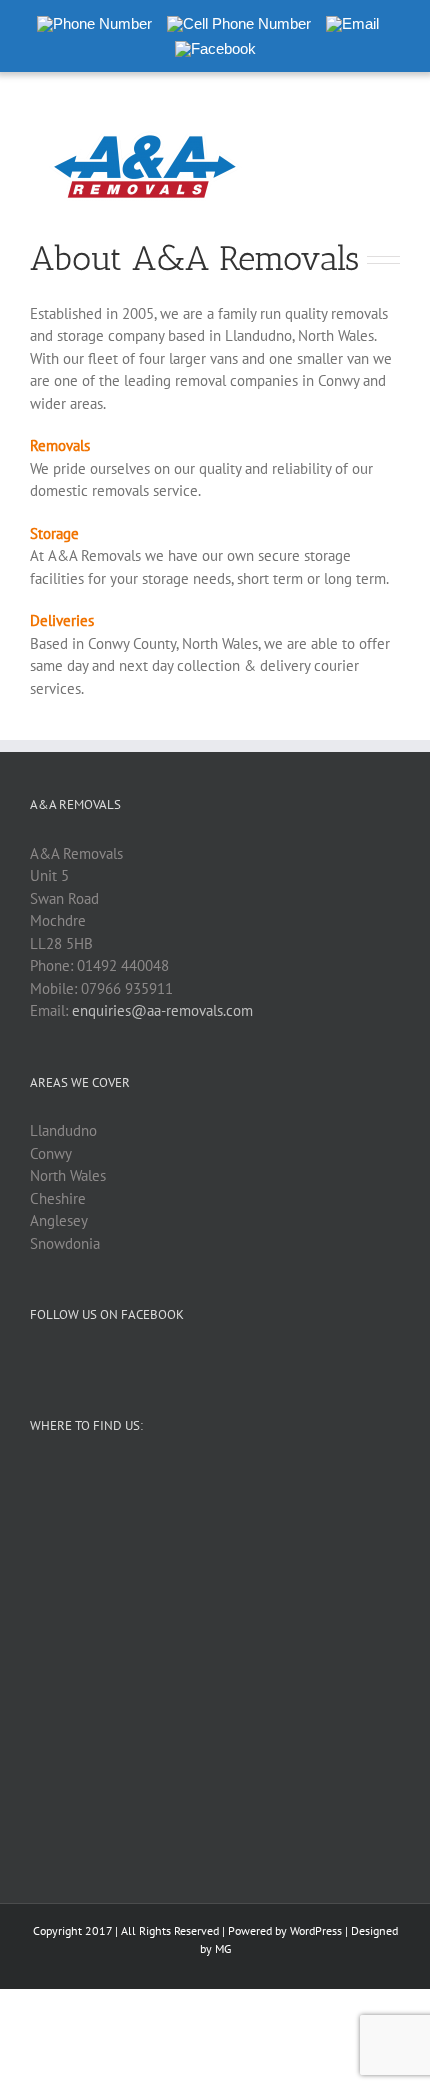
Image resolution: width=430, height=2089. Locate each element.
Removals (60, 445)
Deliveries (62, 620)
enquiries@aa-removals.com (162, 1010)
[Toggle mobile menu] (392, 128)
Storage (54, 533)
